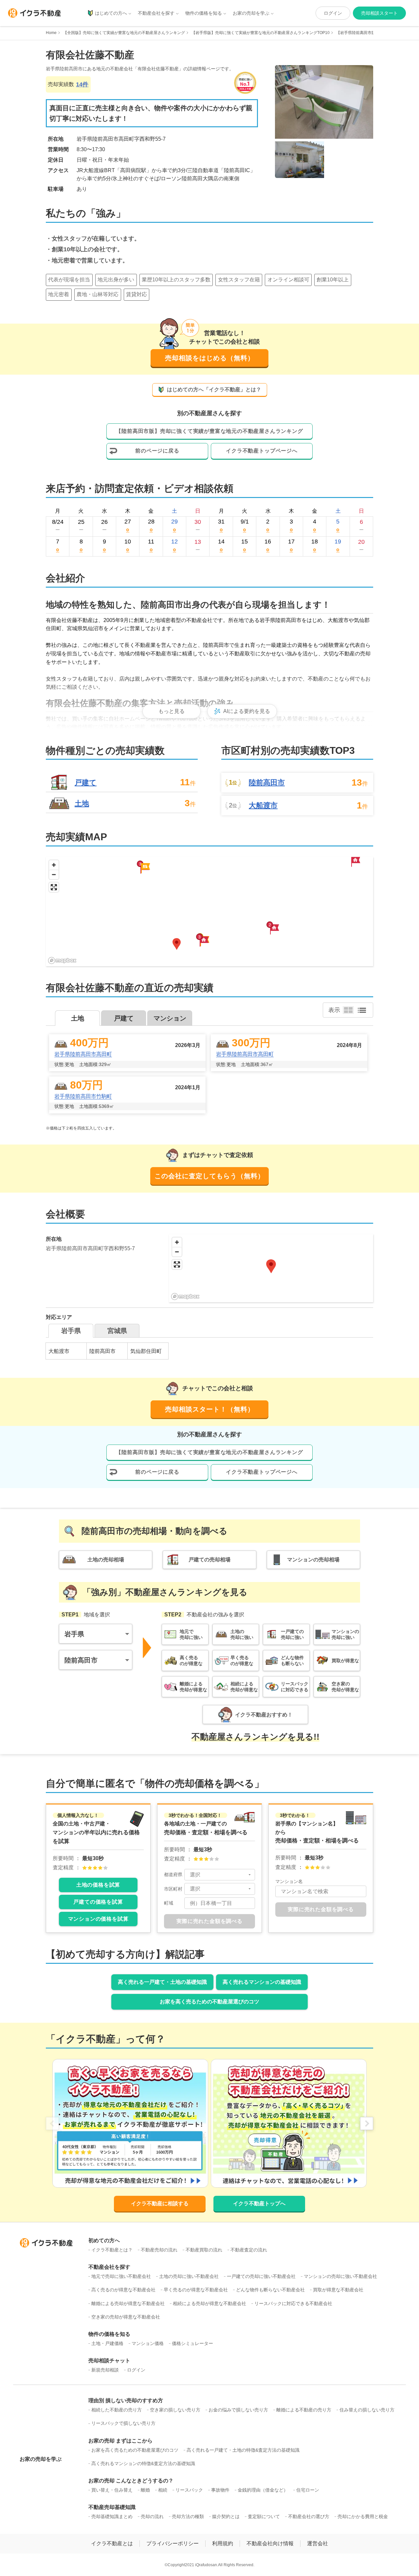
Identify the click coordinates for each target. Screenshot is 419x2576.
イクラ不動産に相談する (160, 2203)
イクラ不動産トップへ (259, 2203)
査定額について (264, 2516)
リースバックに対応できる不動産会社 (293, 2303)
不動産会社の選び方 (309, 2516)
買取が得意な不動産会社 (338, 2290)
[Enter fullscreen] (54, 887)
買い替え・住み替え (112, 2490)
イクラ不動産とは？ (112, 2250)
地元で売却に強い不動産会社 (121, 2276)
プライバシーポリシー (173, 2543)
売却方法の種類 (188, 2516)
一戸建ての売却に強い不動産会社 (261, 2276)
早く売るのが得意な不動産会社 (196, 2290)
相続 (163, 2490)
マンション (170, 1018)
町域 (169, 1903)
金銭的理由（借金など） (263, 2490)
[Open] (250, 1874)
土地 (82, 803)
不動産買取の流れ (204, 2250)
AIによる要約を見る (247, 711)
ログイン (333, 13)
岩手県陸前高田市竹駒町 (83, 1096)
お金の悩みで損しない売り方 (238, 2410)
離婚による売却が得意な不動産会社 (128, 2303)
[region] (209, 911)
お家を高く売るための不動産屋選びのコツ (209, 2002)
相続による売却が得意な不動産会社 (209, 2303)
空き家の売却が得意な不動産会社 (126, 2317)
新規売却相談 (105, 2370)
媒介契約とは (226, 2516)
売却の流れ (152, 2516)
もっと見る (172, 711)
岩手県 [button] (74, 1634)
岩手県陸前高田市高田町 (83, 1054)
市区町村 (173, 1889)
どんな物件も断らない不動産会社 (270, 2290)
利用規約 (223, 2543)
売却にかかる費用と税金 (363, 2516)
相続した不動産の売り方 (117, 2410)
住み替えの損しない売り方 (367, 2410)
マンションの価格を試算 (98, 1919)
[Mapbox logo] (62, 960)
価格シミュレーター (192, 2343)
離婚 (145, 2490)
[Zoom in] (54, 865)
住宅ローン (308, 2490)
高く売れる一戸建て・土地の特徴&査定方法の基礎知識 (243, 2450)
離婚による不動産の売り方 (304, 2410)
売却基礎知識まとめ (112, 2516)
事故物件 (220, 2490)
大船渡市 (263, 806)
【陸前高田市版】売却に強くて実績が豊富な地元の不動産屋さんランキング (209, 431)
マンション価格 (148, 2343)
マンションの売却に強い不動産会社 (340, 2276)
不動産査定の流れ (249, 2250)
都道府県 (173, 1874)
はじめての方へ (111, 13)
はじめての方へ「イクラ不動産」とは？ (214, 390)
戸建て (86, 782)
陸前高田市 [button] (81, 1660)
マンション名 (289, 1881)
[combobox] (220, 1875)
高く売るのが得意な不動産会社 (123, 2290)
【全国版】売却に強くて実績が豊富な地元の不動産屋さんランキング (124, 33)
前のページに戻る (157, 451)
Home (51, 33)
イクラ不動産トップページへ (262, 451)
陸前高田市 (267, 783)
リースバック (189, 2490)
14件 (82, 84)
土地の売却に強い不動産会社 (189, 2276)
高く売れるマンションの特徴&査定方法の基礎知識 (143, 2463)
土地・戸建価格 (107, 2343)
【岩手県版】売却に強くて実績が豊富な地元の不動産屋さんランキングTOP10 (261, 33)
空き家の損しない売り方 (175, 2410)
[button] (204, 941)
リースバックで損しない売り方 (123, 2423)
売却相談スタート (379, 13)
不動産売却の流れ (159, 2250)
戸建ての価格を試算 (98, 1902)
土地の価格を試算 (98, 1885)
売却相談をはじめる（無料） (210, 358)
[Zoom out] (54, 874)
